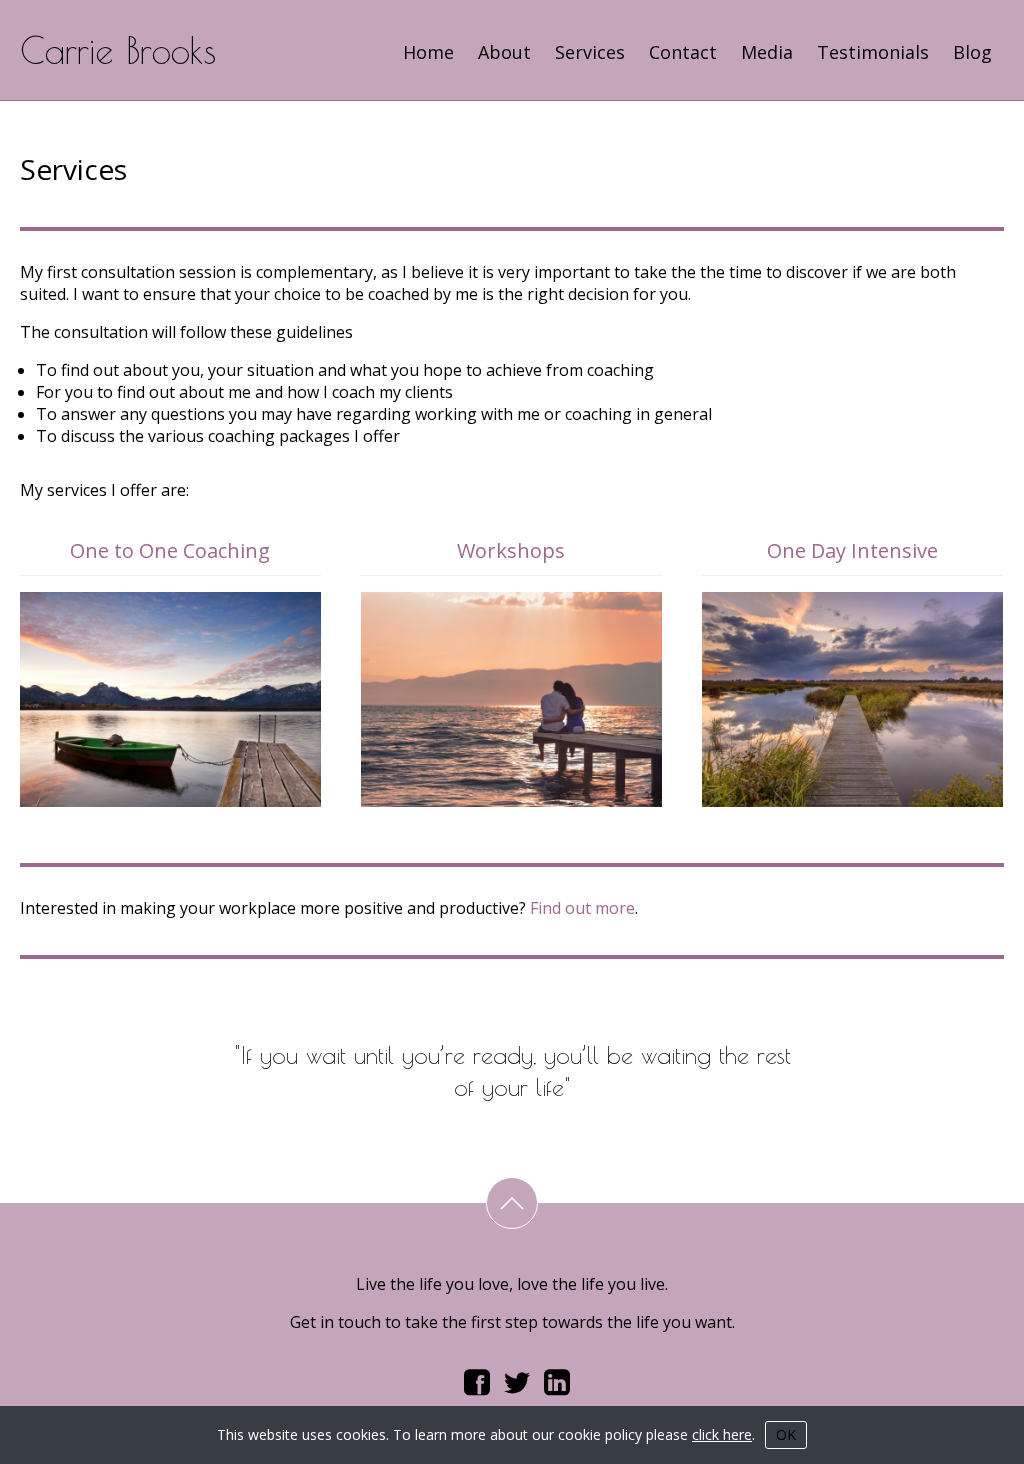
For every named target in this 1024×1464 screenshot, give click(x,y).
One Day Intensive (852, 550)
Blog (972, 52)
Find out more (582, 908)
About (504, 52)
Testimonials (873, 52)
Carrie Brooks (118, 50)
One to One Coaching (170, 550)
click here (722, 1434)
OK (786, 1434)
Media (767, 52)
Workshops (511, 550)
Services (590, 52)
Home (428, 52)
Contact (683, 52)
